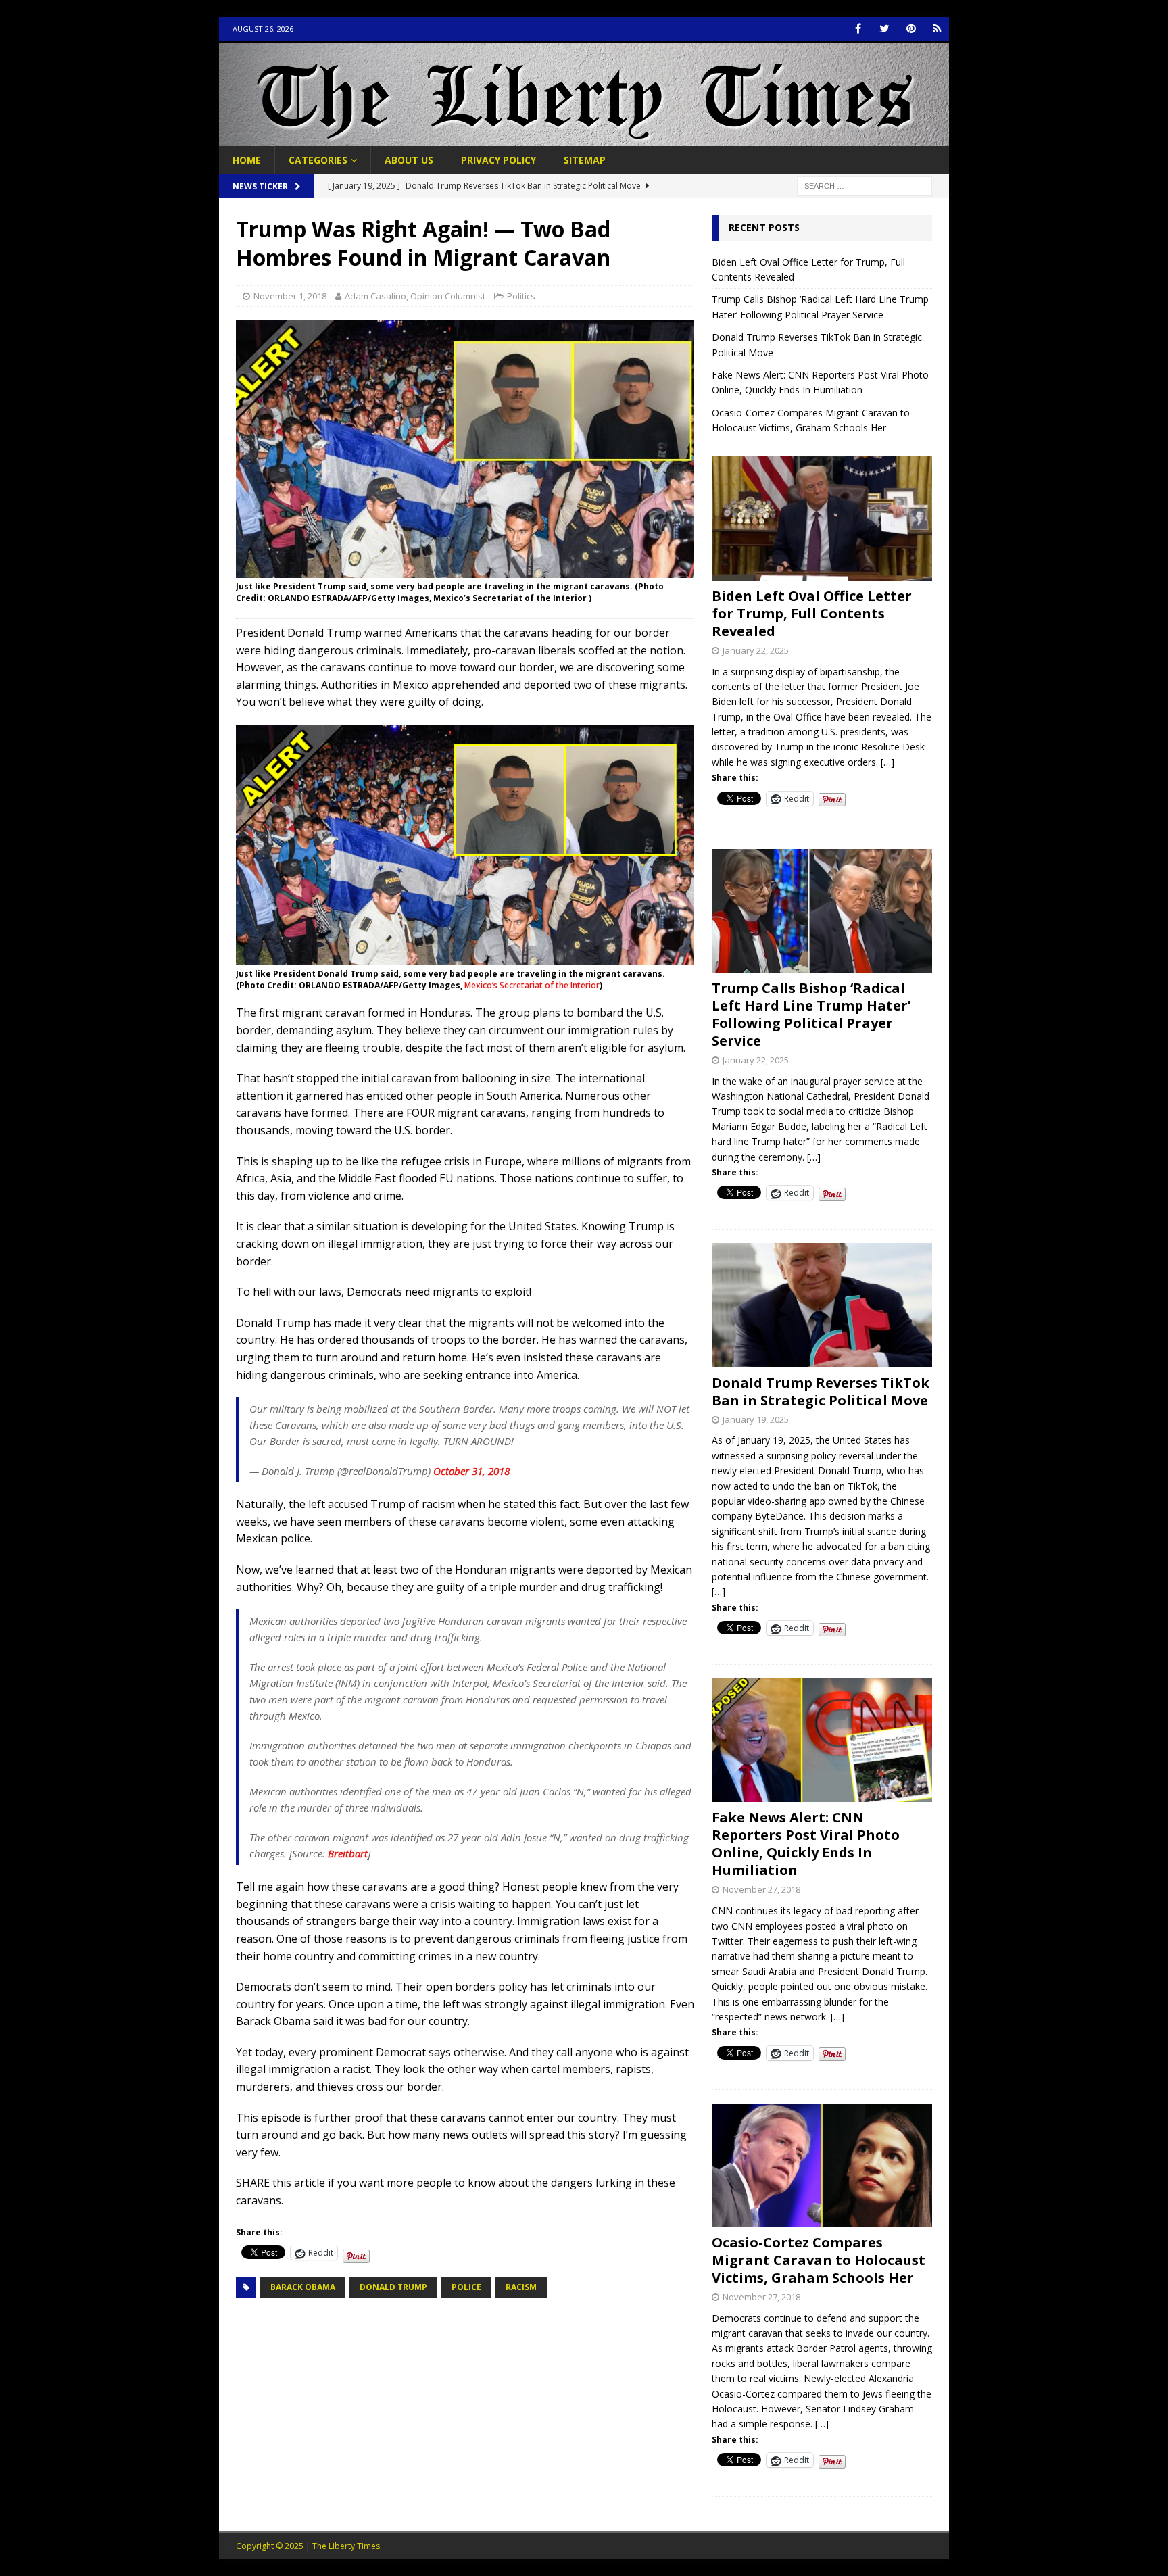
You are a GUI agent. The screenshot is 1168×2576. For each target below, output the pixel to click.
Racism (521, 2287)
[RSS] (937, 29)
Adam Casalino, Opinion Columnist (415, 296)
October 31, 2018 (471, 1471)
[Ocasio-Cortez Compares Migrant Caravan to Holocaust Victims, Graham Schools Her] (822, 2165)
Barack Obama (303, 2287)
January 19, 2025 (756, 1419)
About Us (409, 160)
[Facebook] (858, 29)
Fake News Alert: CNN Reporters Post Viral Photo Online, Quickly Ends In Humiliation (806, 1844)
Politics (521, 296)
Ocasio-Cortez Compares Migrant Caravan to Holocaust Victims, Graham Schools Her (819, 2260)
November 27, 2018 (761, 1889)
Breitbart (348, 1853)
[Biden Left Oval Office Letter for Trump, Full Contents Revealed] (822, 518)
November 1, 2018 (290, 296)
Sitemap (585, 160)
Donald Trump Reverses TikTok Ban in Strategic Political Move (821, 1391)
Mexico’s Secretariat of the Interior (532, 985)
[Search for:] (865, 186)
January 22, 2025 (756, 650)
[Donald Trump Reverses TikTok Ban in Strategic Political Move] (822, 1305)
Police (466, 2287)
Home (247, 160)
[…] (887, 762)
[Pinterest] (911, 29)
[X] (884, 29)
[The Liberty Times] (584, 138)
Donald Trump (393, 2287)
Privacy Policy (498, 160)
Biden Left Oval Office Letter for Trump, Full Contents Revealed (812, 613)
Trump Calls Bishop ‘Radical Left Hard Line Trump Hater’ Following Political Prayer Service (811, 1014)
